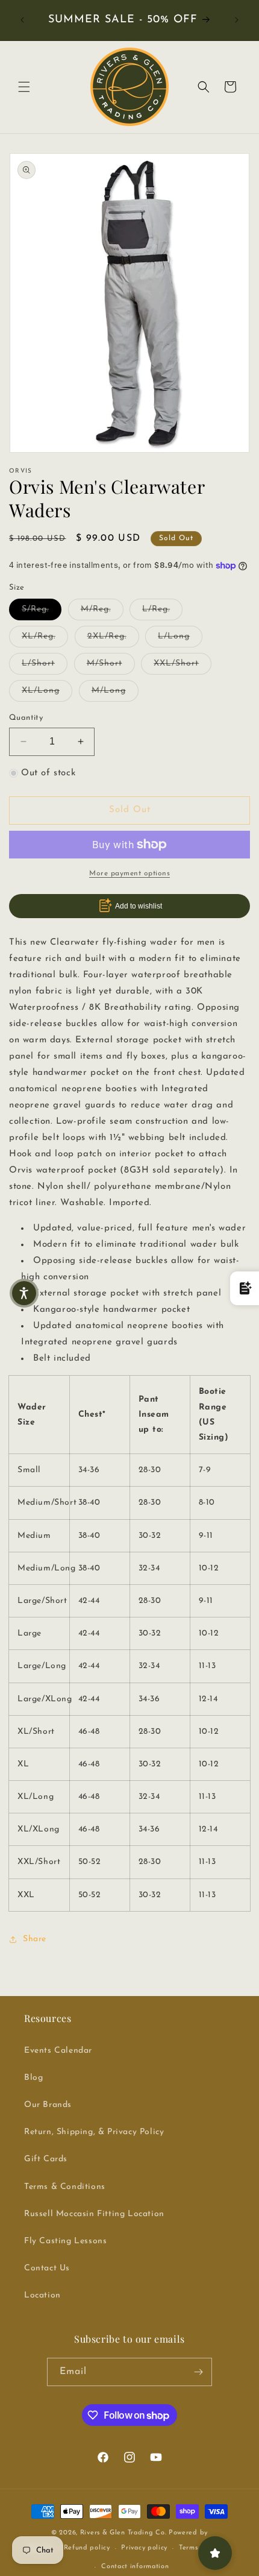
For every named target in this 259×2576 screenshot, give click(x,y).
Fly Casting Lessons (65, 2241)
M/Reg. (102, 609)
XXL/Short (183, 663)
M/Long (115, 690)
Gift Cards (46, 2159)
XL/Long (47, 690)
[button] (24, 87)
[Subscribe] (198, 2372)
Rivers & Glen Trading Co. (123, 2533)
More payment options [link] (129, 874)
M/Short (111, 663)
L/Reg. (162, 609)
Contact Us (47, 2268)
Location (42, 2295)
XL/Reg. (45, 636)
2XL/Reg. (113, 636)
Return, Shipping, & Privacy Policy (94, 2132)
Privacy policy (144, 2548)
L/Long (180, 636)
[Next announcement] (237, 20)
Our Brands (48, 2105)
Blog (33, 2078)
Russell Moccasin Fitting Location (94, 2214)
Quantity (26, 718)
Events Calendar (58, 2051)
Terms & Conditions (65, 2187)
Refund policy (87, 2548)
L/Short (45, 663)
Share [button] (35, 1939)
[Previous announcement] (22, 20)
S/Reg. (42, 609)
